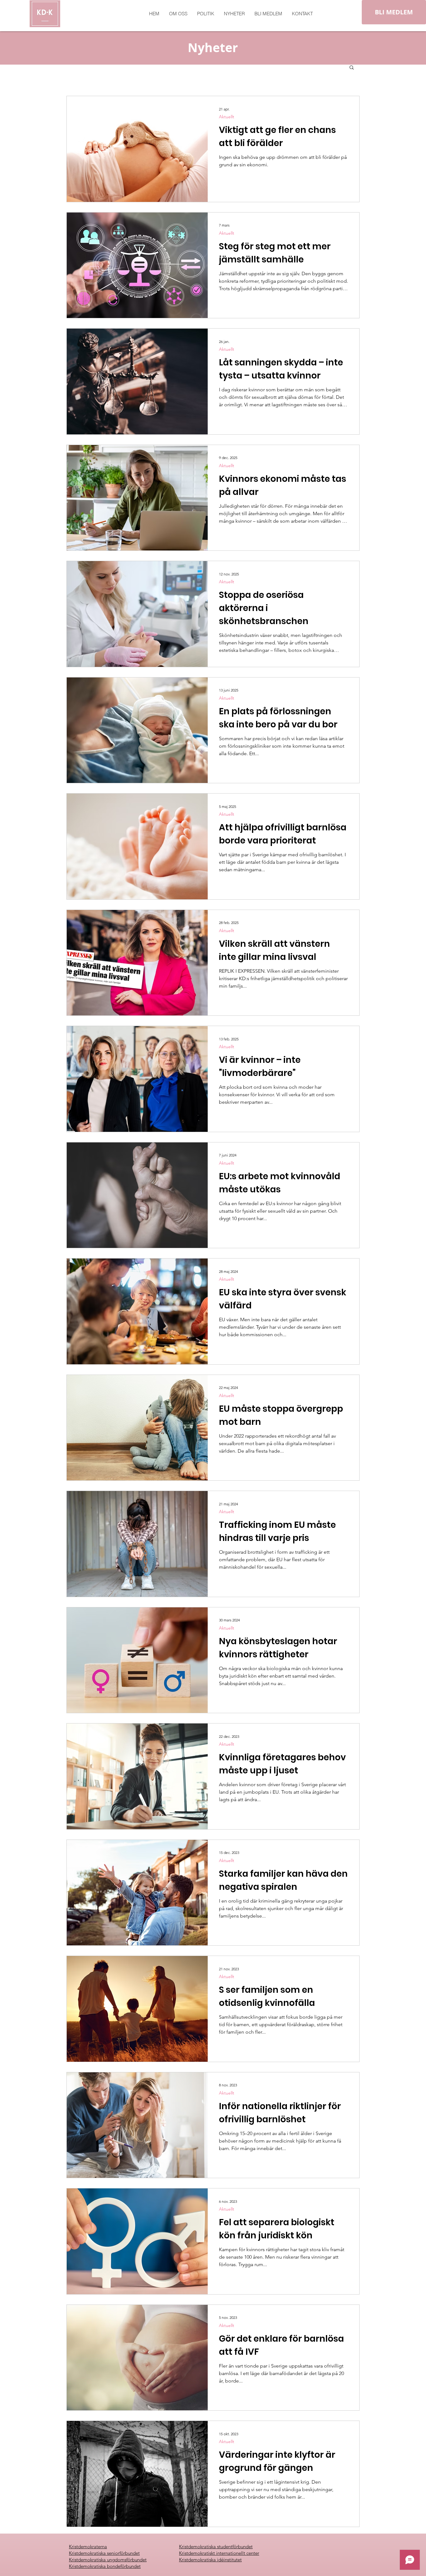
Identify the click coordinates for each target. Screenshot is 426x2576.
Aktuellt (227, 117)
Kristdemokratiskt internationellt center (219, 2553)
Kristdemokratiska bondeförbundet (105, 2566)
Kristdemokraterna (88, 2547)
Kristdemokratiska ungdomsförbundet (108, 2560)
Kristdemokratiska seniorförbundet (104, 2553)
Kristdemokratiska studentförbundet (216, 2547)
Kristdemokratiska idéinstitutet (210, 2560)
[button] (352, 68)
